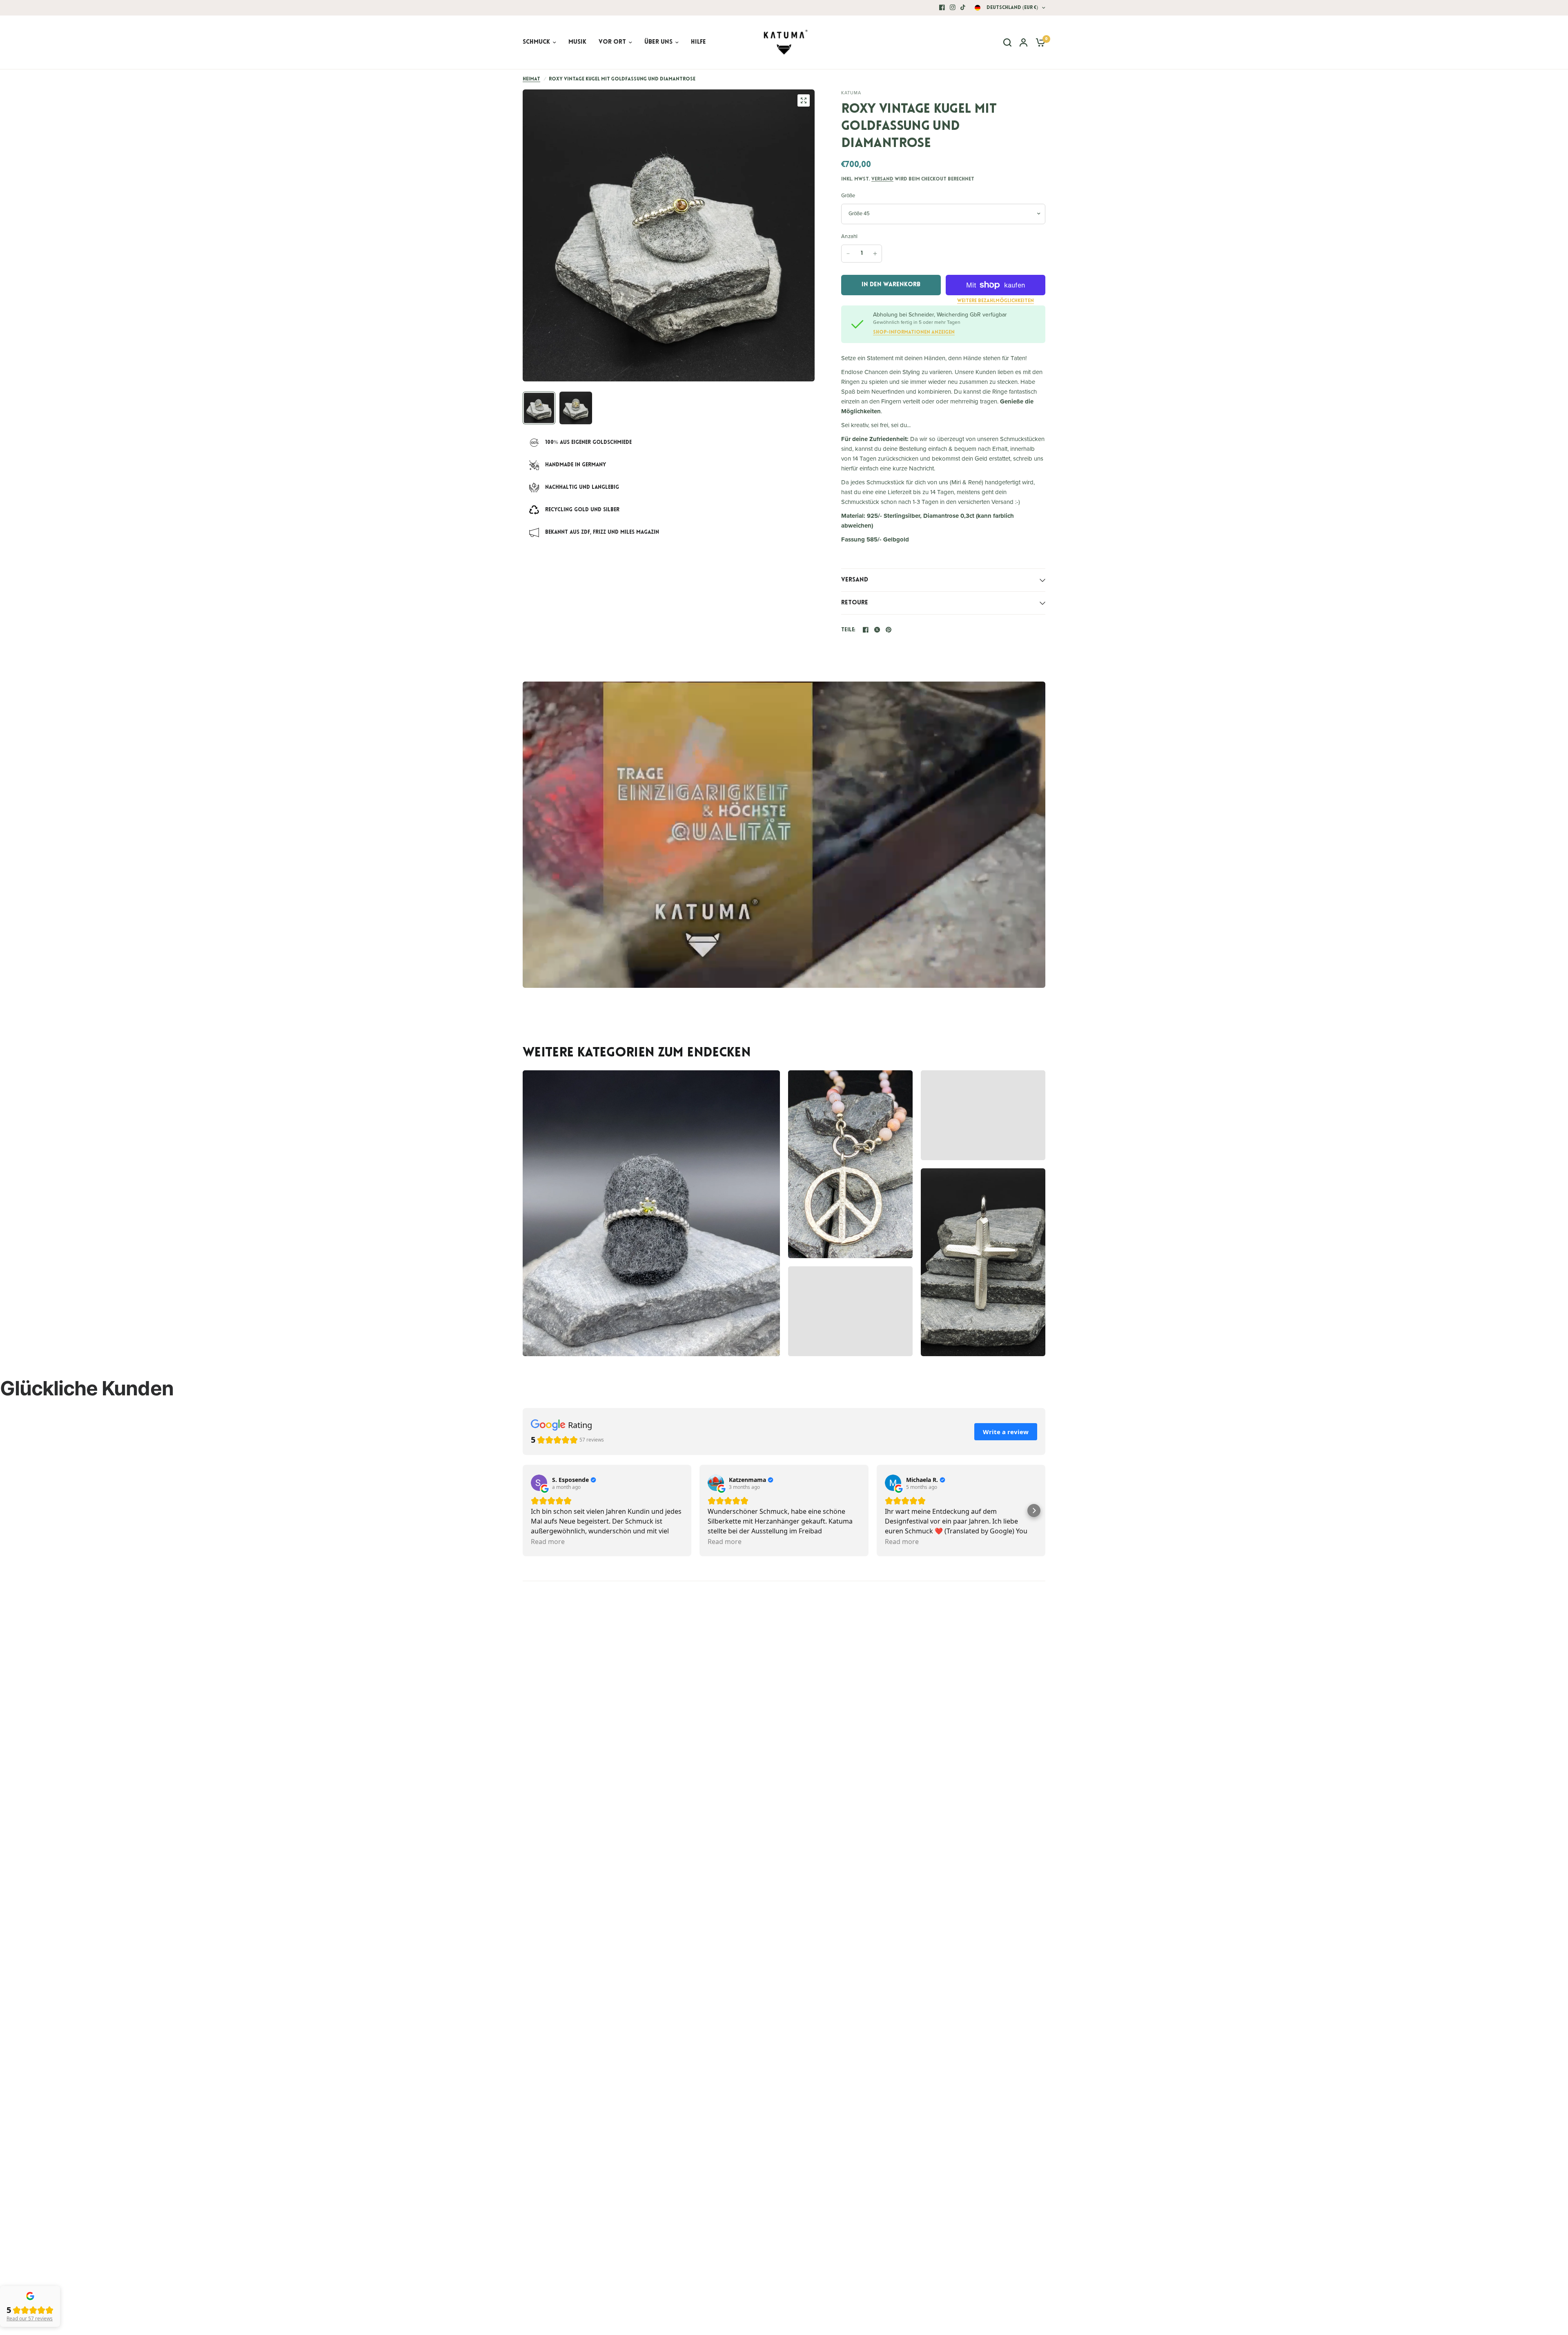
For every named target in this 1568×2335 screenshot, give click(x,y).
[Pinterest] (889, 630)
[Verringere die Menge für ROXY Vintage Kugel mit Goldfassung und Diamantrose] (848, 254)
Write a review (1006, 1432)
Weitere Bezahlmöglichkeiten (996, 301)
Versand (882, 179)
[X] (877, 630)
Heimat (531, 79)
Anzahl (850, 236)
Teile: (849, 630)
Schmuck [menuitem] (536, 42)
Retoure (855, 603)
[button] (1034, 1511)
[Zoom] (804, 100)
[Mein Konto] (1023, 42)
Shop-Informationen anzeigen (914, 332)
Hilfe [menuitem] (698, 42)
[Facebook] (942, 7)
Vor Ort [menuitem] (612, 42)
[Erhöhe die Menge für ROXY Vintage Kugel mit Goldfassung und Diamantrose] (875, 254)
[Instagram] (953, 7)
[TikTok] (963, 7)
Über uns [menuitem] (658, 42)
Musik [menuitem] (577, 42)
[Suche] (1007, 42)
